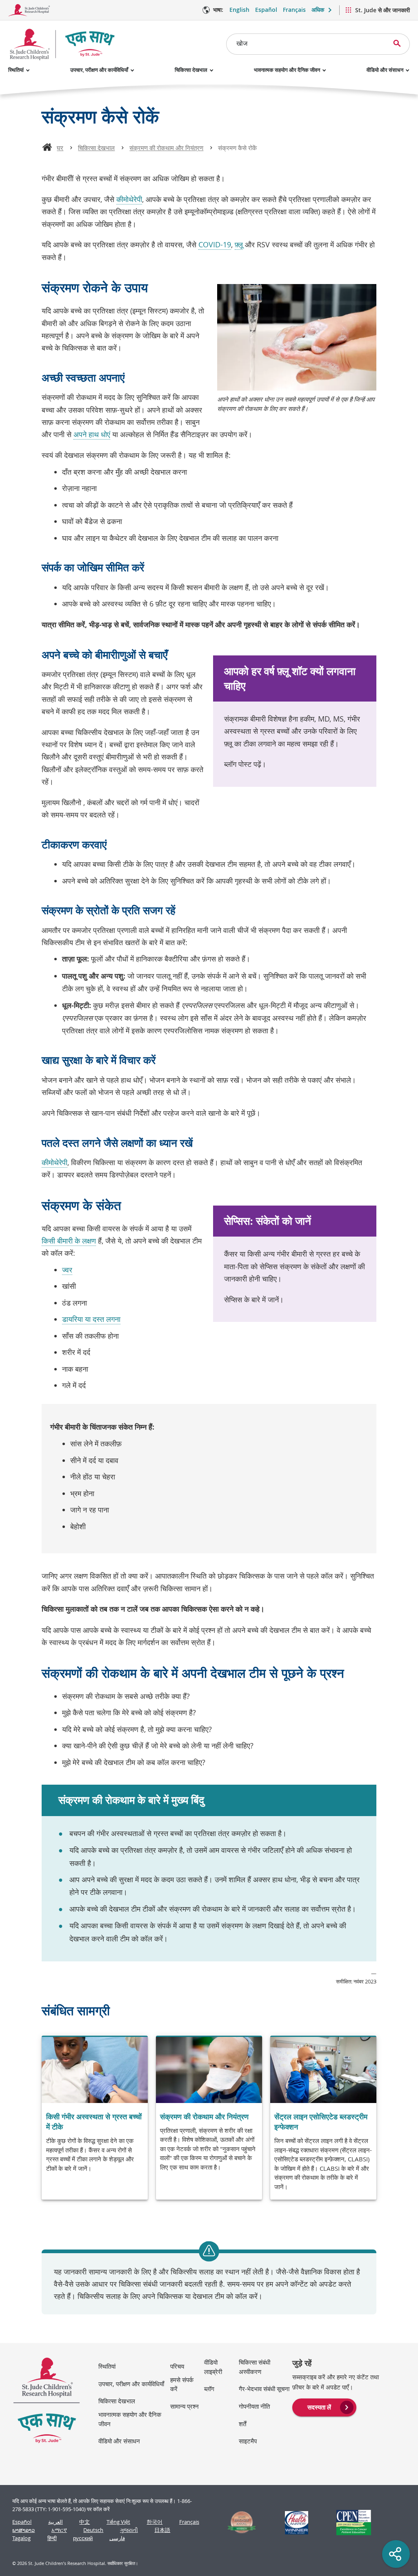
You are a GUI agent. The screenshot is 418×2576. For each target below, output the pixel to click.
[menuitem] (324, 2407)
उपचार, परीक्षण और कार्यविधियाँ (99, 70)
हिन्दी (52, 2538)
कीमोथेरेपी (129, 199)
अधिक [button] (318, 10)
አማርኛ (59, 2530)
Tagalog (21, 2538)
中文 (84, 2522)
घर (60, 148)
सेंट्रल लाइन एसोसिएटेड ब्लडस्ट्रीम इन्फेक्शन (321, 2122)
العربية (56, 2522)
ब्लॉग (209, 2389)
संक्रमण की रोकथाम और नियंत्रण (166, 148)
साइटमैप (248, 2441)
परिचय (177, 2366)
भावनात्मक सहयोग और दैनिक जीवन (287, 70)
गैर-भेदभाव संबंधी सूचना (264, 2389)
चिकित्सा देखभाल (191, 70)
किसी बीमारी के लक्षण (69, 1241)
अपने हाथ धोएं (92, 434)
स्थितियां (16, 70)
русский (83, 2538)
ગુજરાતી (129, 2530)
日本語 (162, 2530)
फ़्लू (239, 244)
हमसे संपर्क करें (182, 2384)
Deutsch (93, 2530)
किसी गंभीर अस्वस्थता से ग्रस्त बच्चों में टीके (94, 2122)
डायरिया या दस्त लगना (91, 1319)
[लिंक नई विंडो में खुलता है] (238, 2523)
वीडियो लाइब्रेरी (213, 2367)
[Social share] (396, 2554)
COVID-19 (215, 244)
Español (266, 10)
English (239, 10)
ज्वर (67, 1270)
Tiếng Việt (118, 2522)
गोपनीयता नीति (254, 2406)
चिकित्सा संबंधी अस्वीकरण (255, 2367)
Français (294, 10)
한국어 (155, 2522)
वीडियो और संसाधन (385, 70)
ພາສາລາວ (23, 2530)
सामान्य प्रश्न (185, 2406)
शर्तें (242, 2424)
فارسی (117, 2538)
